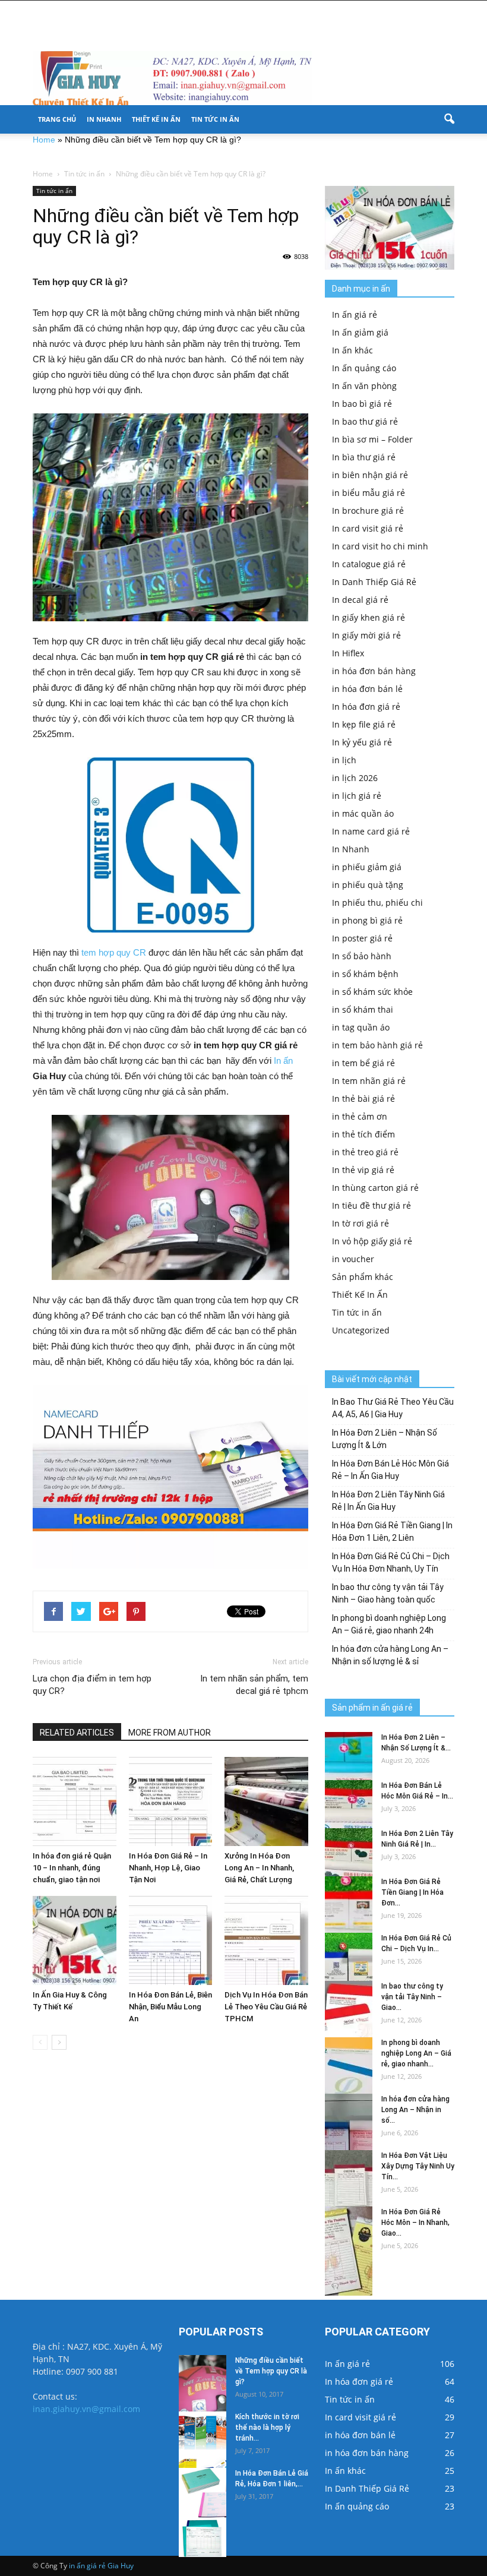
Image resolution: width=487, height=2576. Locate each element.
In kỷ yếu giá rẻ (362, 742)
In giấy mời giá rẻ (366, 635)
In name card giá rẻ (371, 831)
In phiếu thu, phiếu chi (377, 903)
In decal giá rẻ (360, 600)
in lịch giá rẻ (357, 796)
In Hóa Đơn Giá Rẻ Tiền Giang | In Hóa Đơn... (412, 1892)
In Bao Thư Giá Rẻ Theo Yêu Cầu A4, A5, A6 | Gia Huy (393, 1408)
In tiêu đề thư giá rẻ (371, 1205)
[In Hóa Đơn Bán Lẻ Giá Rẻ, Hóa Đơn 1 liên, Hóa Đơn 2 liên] (203, 2512)
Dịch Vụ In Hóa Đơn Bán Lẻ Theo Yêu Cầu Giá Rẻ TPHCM (266, 2007)
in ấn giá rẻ (87, 2566)
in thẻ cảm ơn (360, 1116)
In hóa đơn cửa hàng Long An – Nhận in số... (415, 2110)
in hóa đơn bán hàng (374, 671)
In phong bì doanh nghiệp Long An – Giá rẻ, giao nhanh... (416, 2053)
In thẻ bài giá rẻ (363, 1099)
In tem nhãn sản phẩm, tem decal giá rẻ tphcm (254, 1685)
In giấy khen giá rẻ (369, 617)
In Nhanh (104, 119)
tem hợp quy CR (114, 952)
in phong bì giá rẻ (367, 920)
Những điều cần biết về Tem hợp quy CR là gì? (271, 2371)
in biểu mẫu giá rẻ (369, 493)
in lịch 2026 (355, 778)
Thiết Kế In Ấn (156, 119)
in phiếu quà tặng (368, 885)
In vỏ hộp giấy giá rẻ (372, 1241)
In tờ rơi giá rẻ (360, 1223)
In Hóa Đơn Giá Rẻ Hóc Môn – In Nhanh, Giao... (415, 2223)
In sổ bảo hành (362, 956)
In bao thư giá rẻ (365, 421)
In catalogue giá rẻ (369, 564)
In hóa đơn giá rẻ (366, 707)
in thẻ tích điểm (363, 1134)
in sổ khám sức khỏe (372, 992)
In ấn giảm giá (360, 332)
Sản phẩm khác (363, 1277)
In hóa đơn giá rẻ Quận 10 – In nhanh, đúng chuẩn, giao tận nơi (72, 1868)
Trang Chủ (57, 119)
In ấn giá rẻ (355, 315)
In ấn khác (352, 350)
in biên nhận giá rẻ (370, 475)
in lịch (344, 760)
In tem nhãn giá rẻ (369, 1081)
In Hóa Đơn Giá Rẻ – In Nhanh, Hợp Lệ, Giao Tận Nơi (168, 1868)
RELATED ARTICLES (77, 1733)
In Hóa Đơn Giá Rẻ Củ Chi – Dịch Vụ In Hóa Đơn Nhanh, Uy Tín (391, 1562)
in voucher (353, 1259)
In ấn (283, 1061)
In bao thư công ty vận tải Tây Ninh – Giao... (412, 1997)
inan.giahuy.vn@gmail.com (86, 2409)
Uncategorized (361, 1330)
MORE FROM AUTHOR (170, 1733)
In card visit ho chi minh (380, 546)
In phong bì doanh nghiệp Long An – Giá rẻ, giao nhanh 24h (389, 1624)
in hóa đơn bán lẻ (367, 689)
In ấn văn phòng (364, 386)
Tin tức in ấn (215, 119)
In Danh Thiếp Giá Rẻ (374, 582)
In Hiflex (348, 653)
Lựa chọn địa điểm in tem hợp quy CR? (92, 1685)
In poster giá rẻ (362, 938)
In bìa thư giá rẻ (364, 457)
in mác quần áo (363, 813)
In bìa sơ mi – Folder (372, 439)
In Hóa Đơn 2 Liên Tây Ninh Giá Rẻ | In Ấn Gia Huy (388, 1501)
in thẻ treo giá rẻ (365, 1152)
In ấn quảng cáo (364, 368)
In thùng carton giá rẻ (375, 1188)
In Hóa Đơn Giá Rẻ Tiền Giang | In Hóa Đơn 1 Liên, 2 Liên (392, 1532)
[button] (449, 119)
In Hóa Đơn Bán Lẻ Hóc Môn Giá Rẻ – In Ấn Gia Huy (390, 1470)
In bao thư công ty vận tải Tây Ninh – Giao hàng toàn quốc (388, 1593)
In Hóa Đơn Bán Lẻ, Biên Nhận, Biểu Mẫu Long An (170, 2007)
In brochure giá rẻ (368, 511)
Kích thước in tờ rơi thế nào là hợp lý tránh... (267, 2428)
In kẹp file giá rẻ (364, 724)
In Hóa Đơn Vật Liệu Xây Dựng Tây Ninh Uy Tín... (418, 2166)
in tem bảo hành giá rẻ (377, 1045)
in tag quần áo (361, 1027)
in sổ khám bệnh (365, 974)
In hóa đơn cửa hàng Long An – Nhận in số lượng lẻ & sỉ (390, 1655)
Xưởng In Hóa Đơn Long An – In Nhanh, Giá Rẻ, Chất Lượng (259, 1868)
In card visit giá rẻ (368, 528)
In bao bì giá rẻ (362, 404)
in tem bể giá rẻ (363, 1063)
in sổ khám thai (363, 1009)
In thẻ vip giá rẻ (363, 1170)
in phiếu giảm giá (367, 867)
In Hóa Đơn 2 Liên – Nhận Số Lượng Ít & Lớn (385, 1439)
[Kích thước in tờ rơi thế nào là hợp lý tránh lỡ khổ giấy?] (203, 2456)
